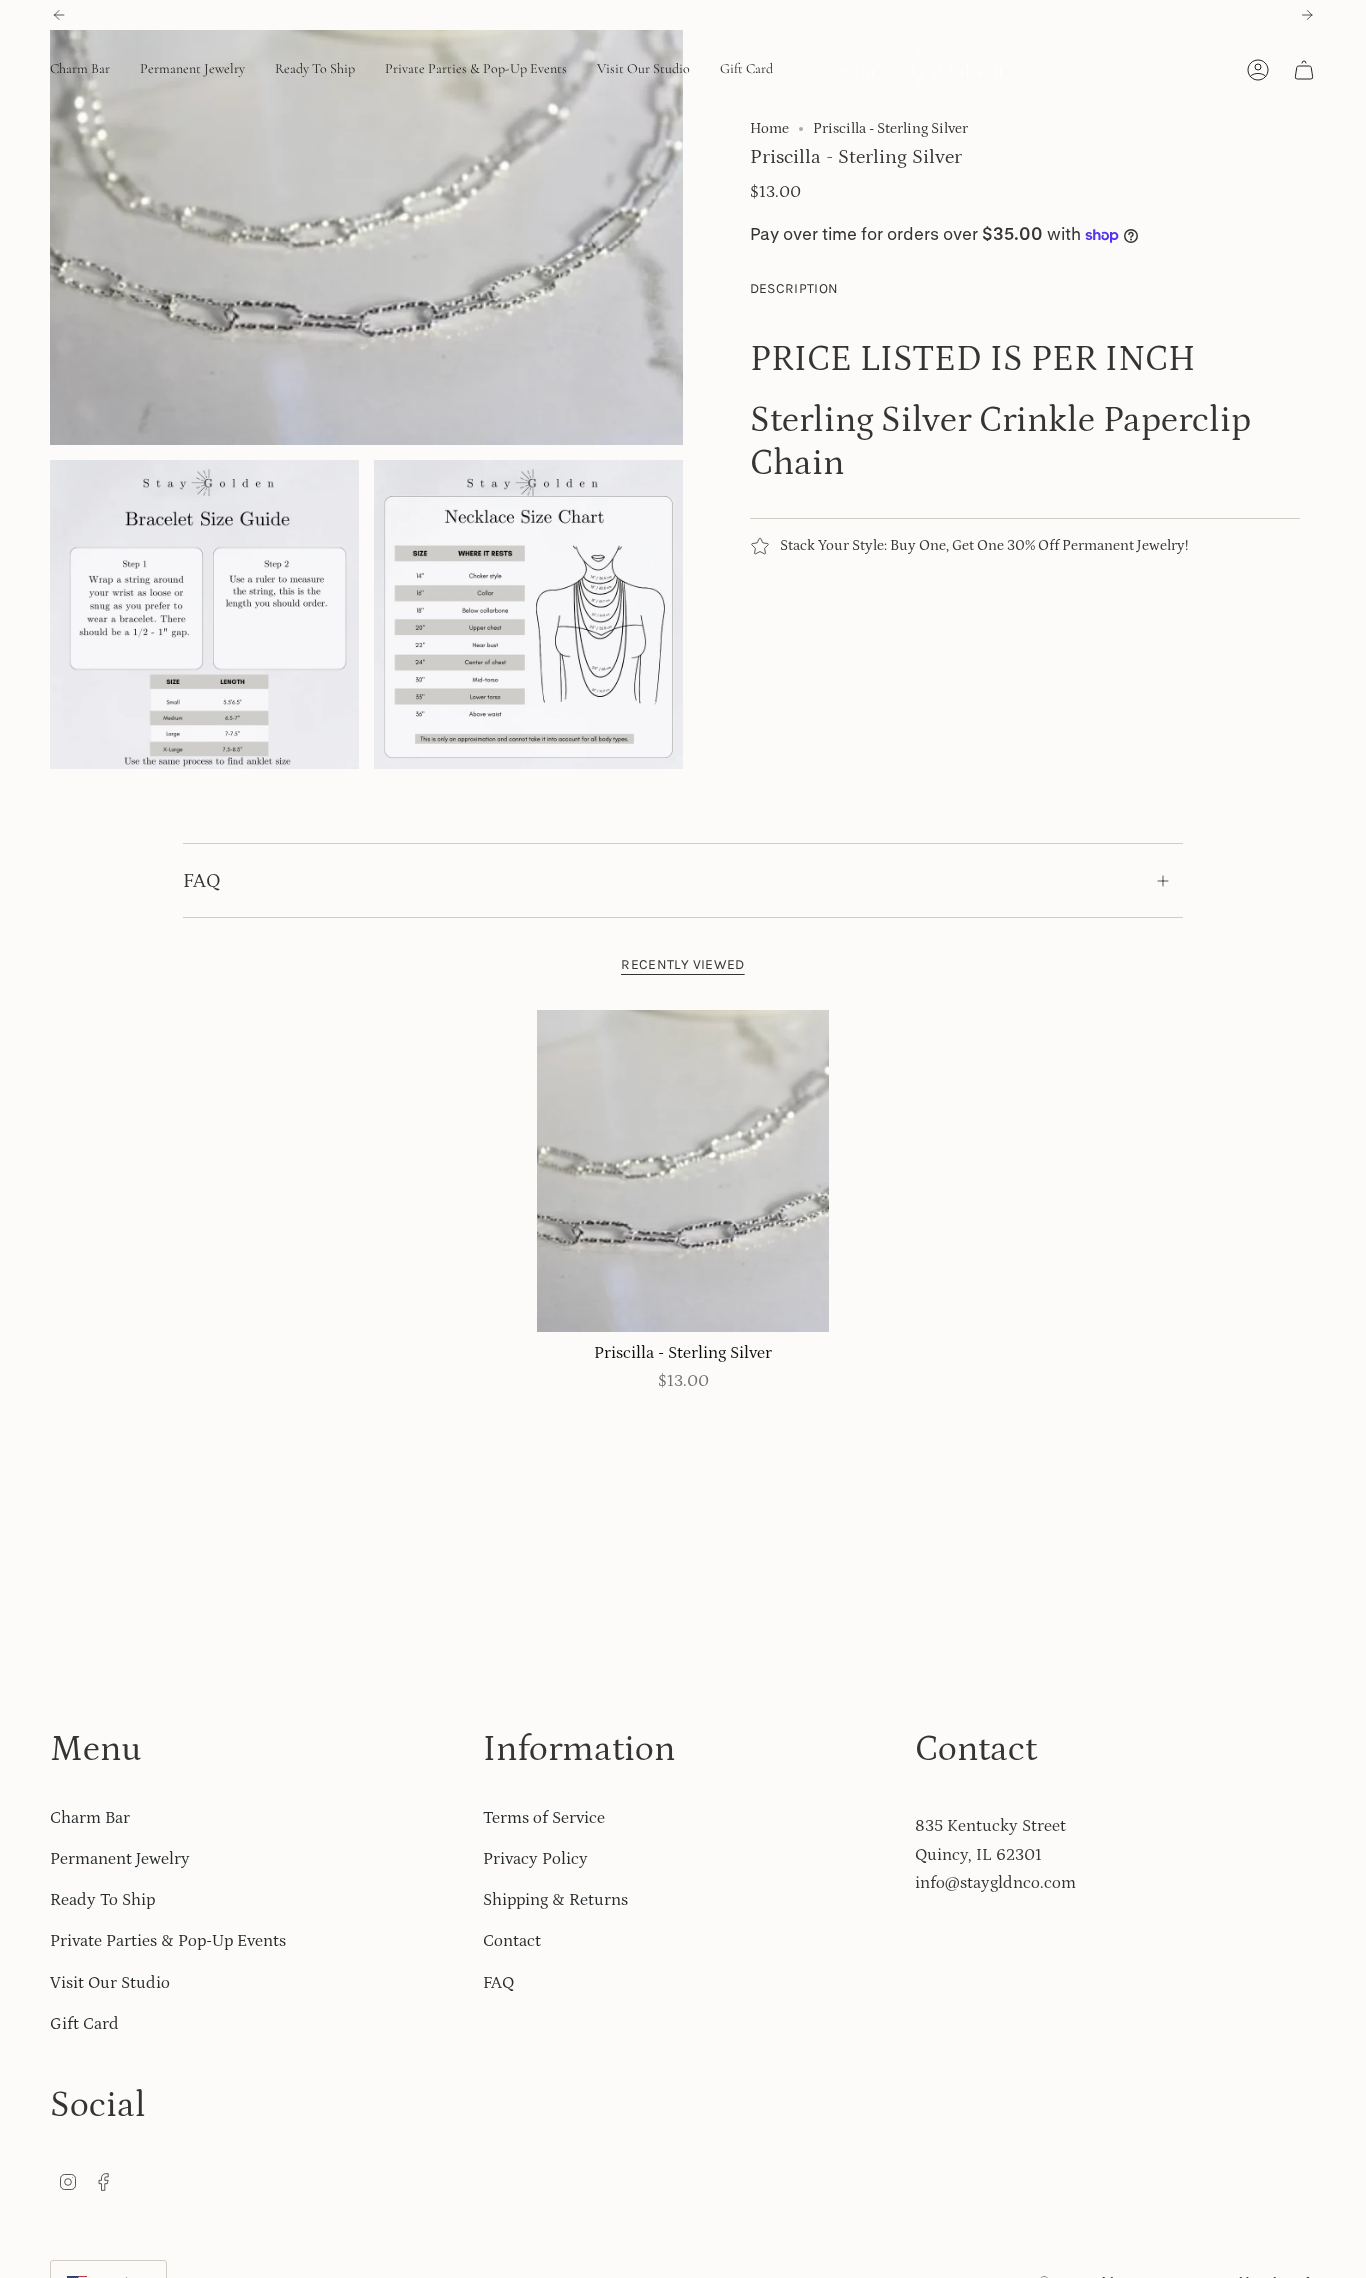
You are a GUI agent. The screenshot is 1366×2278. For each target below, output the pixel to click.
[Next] (1307, 15)
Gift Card (84, 2024)
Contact (512, 1941)
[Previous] (59, 15)
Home (769, 128)
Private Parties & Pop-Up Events (168, 1941)
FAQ (202, 881)
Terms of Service (544, 1818)
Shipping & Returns (555, 1900)
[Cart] (1304, 70)
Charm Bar (90, 1818)
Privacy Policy (535, 1859)
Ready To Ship (102, 1900)
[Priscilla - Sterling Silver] (683, 1171)
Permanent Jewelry (120, 1859)
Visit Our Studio (110, 1983)
